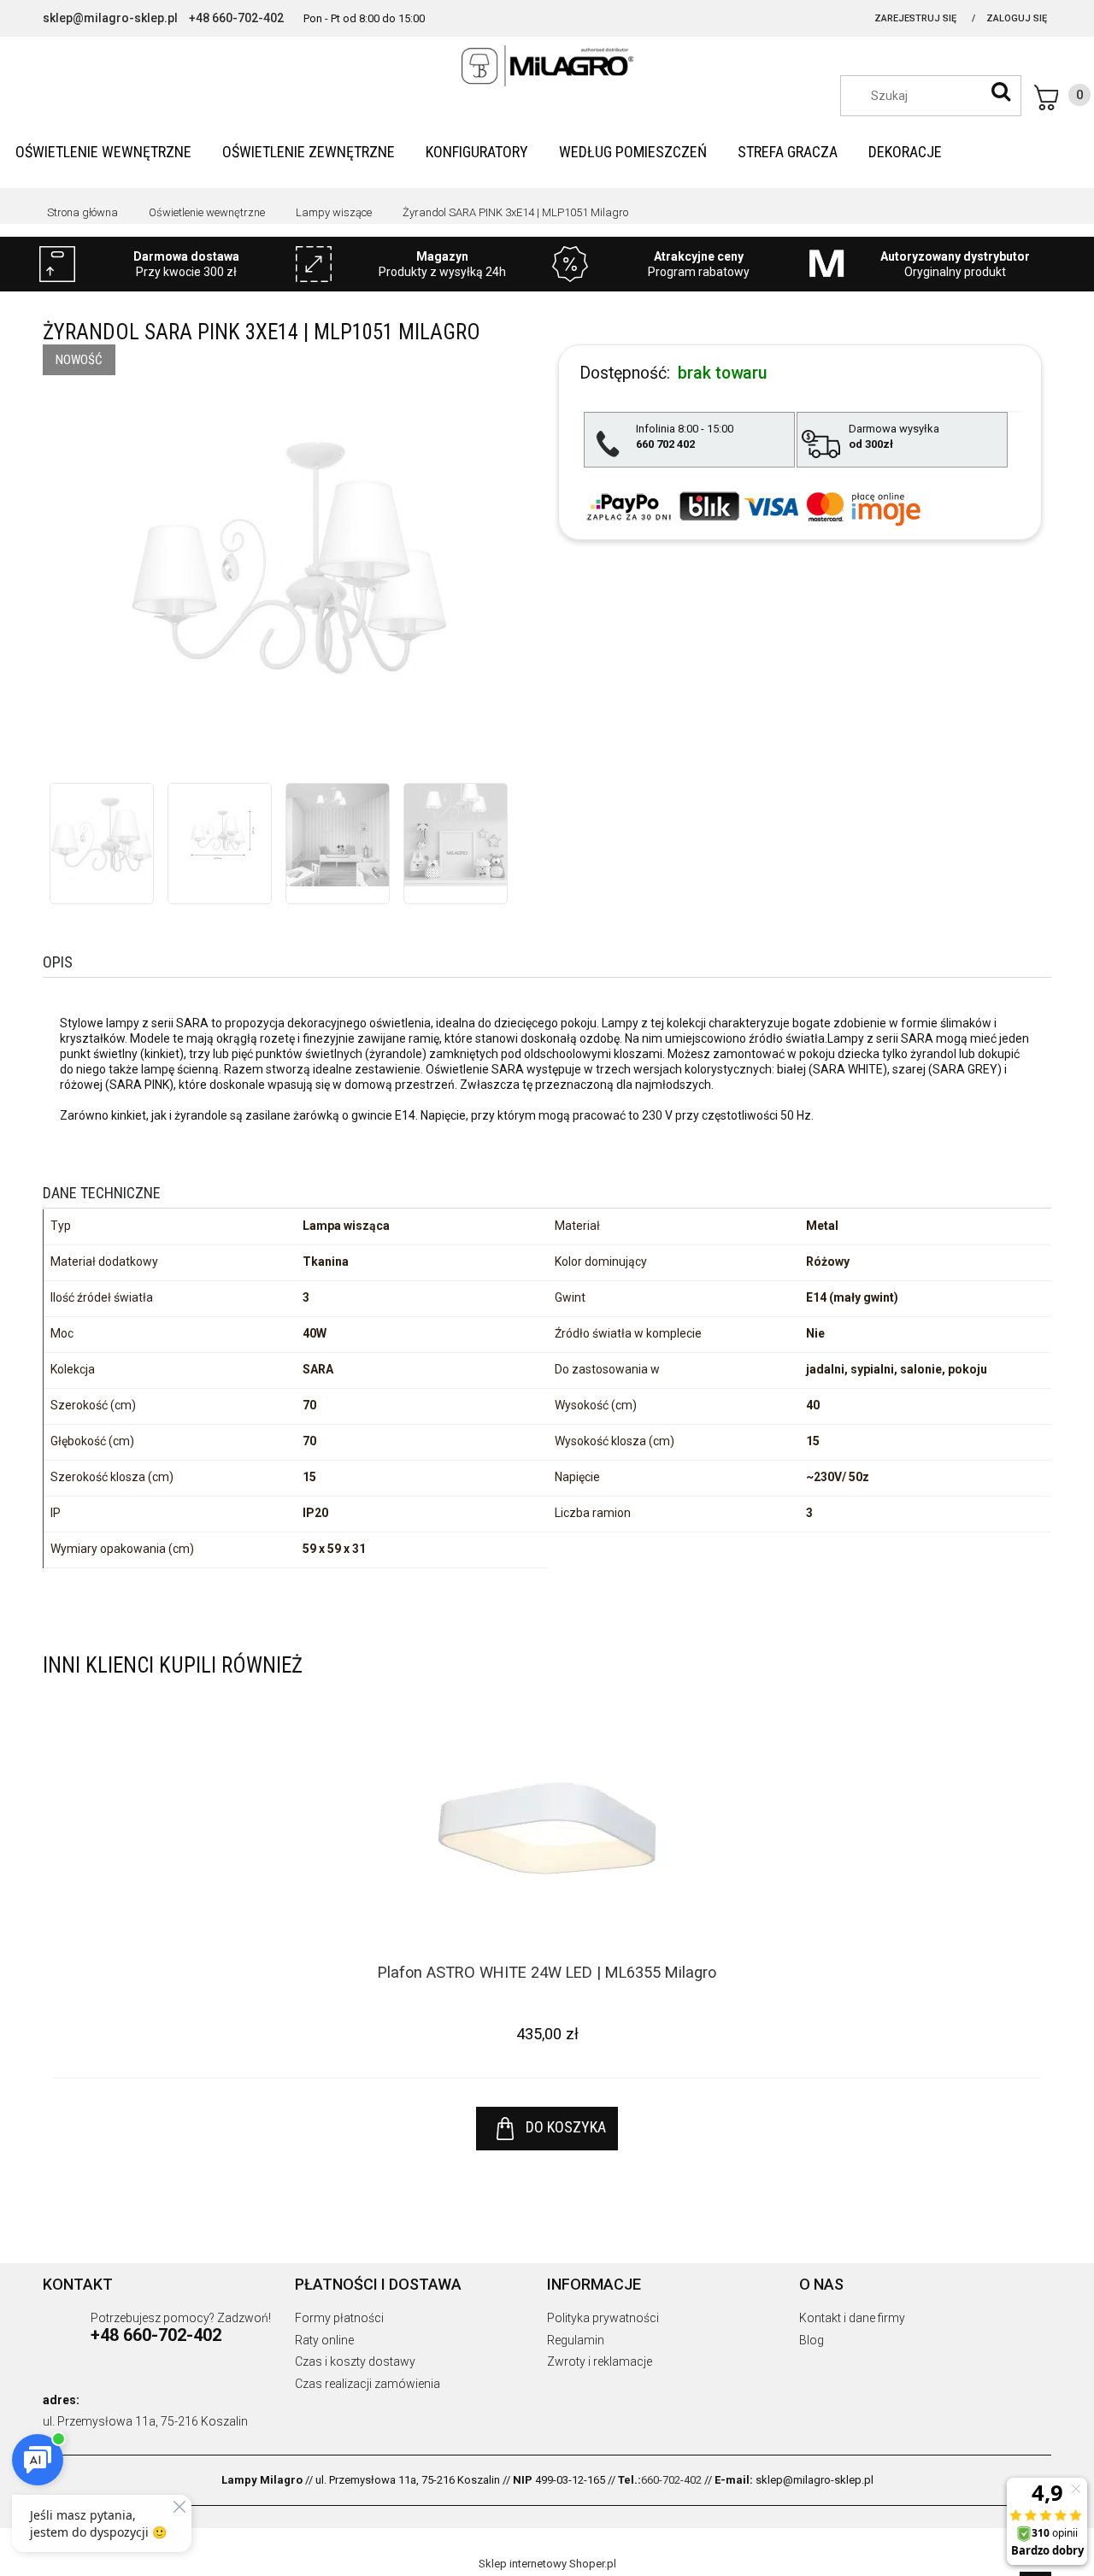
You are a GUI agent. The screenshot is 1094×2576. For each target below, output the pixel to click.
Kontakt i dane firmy (852, 2318)
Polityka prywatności (603, 2318)
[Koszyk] (1062, 97)
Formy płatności (339, 2318)
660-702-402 (671, 2480)
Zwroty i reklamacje (600, 2361)
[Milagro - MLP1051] (102, 835)
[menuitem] (103, 152)
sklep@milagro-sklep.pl (110, 18)
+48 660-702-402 (236, 18)
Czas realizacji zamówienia (368, 2384)
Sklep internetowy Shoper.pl (547, 2564)
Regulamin (576, 2340)
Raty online (324, 2340)
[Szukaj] (1001, 91)
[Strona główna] (547, 66)
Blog (812, 2340)
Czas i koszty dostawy (355, 2361)
